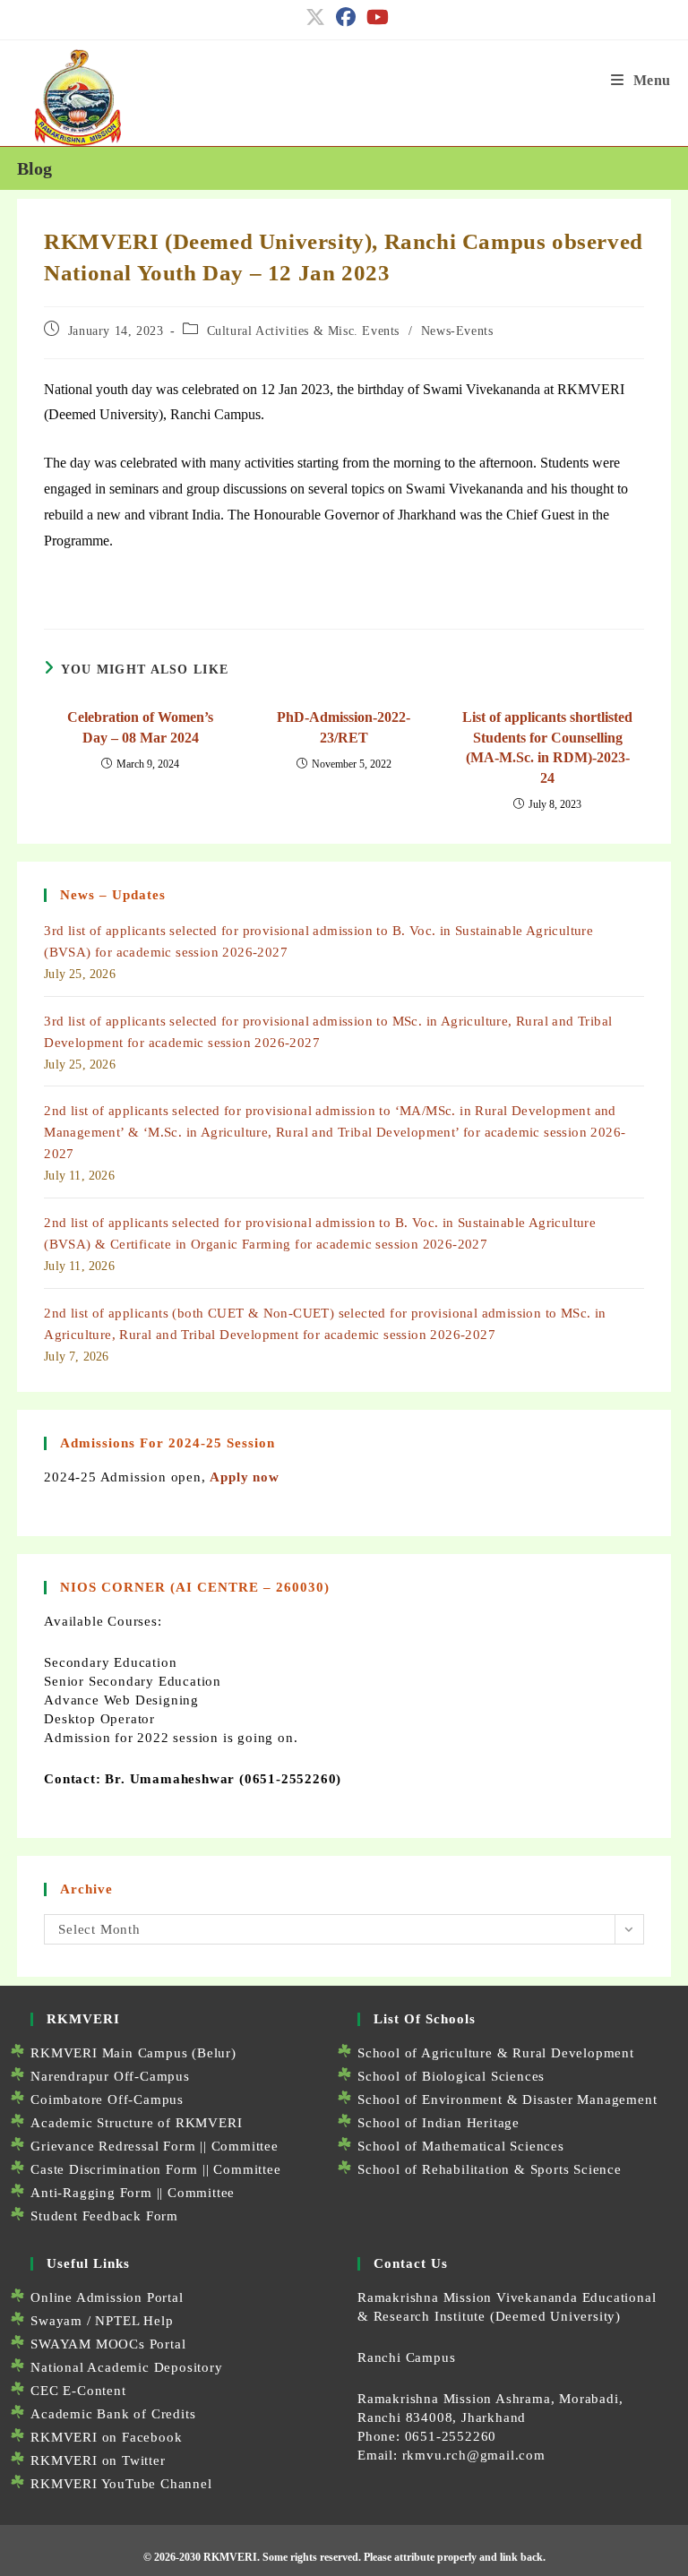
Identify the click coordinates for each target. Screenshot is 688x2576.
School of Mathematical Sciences (461, 2146)
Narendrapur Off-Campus (110, 2076)
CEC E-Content (78, 2391)
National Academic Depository (126, 2367)
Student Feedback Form (104, 2216)
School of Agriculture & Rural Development (496, 2053)
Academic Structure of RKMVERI (136, 2123)
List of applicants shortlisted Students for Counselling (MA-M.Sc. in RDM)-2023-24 (547, 747)
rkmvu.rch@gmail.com (474, 2455)
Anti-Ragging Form (91, 2193)
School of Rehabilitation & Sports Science (490, 2169)
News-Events (457, 331)
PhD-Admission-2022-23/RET (344, 727)
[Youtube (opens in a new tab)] (375, 17)
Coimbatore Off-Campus (107, 2099)
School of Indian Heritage (439, 2123)
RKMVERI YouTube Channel (121, 2484)
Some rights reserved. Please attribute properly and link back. (404, 2557)
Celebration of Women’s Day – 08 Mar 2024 (140, 727)
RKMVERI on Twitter (98, 2460)
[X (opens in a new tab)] (315, 17)
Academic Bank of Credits (113, 2414)
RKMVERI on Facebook (106, 2437)
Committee (245, 2146)
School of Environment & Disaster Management (507, 2099)
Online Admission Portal (107, 2297)
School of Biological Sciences (451, 2076)
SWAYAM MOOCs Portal (108, 2344)
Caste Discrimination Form (114, 2169)
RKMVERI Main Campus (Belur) (133, 2053)
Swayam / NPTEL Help (102, 2321)
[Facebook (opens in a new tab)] (346, 17)
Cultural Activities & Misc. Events (303, 331)
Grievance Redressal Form (113, 2146)
